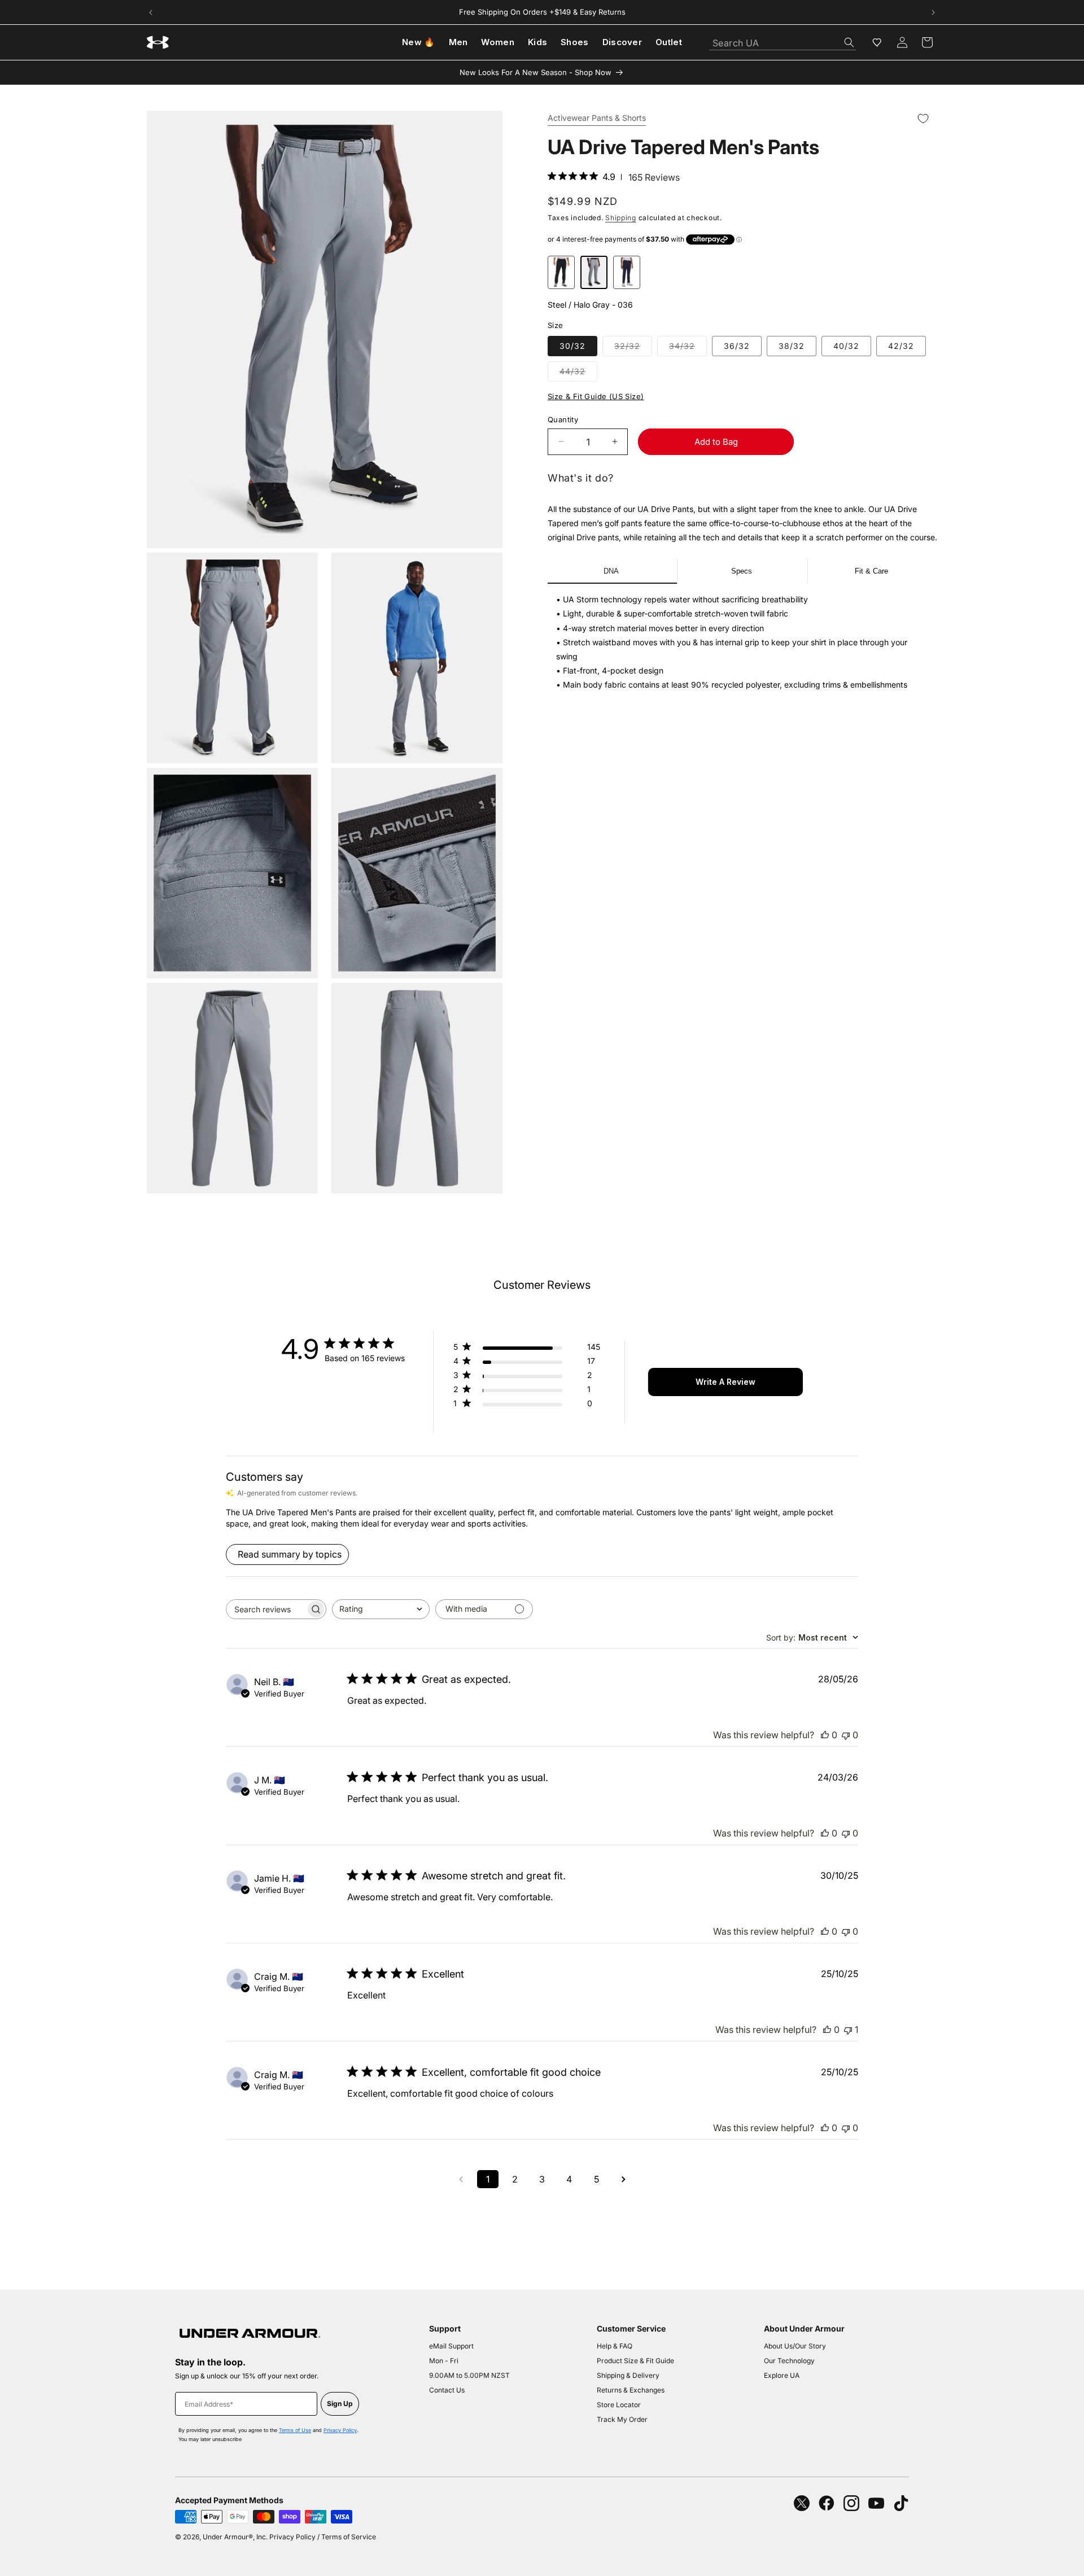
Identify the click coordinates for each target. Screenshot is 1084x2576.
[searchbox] (266, 1609)
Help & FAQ (615, 2346)
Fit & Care (871, 571)
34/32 (688, 348)
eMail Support (451, 2346)
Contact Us (447, 2390)
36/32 (737, 346)
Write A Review (725, 1382)
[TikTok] (901, 2503)
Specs (742, 571)
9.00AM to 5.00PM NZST (469, 2375)
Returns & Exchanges (631, 2390)
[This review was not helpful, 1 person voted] (848, 2030)
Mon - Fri (444, 2361)
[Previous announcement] (151, 12)
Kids (537, 42)
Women (498, 42)
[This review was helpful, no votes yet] (825, 1735)
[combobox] (783, 40)
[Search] (849, 42)
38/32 (792, 346)
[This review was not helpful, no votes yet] (846, 1735)
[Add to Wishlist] (923, 119)
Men (458, 42)
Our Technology (789, 2361)
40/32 (846, 346)
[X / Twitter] (802, 2503)
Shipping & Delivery (628, 2375)
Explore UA (782, 2375)
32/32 (633, 348)
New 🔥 (419, 42)
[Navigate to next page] (623, 2179)
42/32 (901, 346)
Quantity (563, 419)
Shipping (621, 218)
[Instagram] (851, 2503)
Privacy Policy (340, 2430)
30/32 (572, 346)
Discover (622, 42)
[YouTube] (876, 2503)
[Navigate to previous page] (461, 2179)
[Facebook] (827, 2503)
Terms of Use (295, 2430)
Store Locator (619, 2405)
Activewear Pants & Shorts (597, 119)
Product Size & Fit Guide (635, 2361)
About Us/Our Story (795, 2346)
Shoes (575, 42)
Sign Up (340, 2404)
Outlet (669, 42)
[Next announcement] (933, 12)
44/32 (578, 374)
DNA (611, 571)
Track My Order (622, 2419)
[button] (927, 42)
